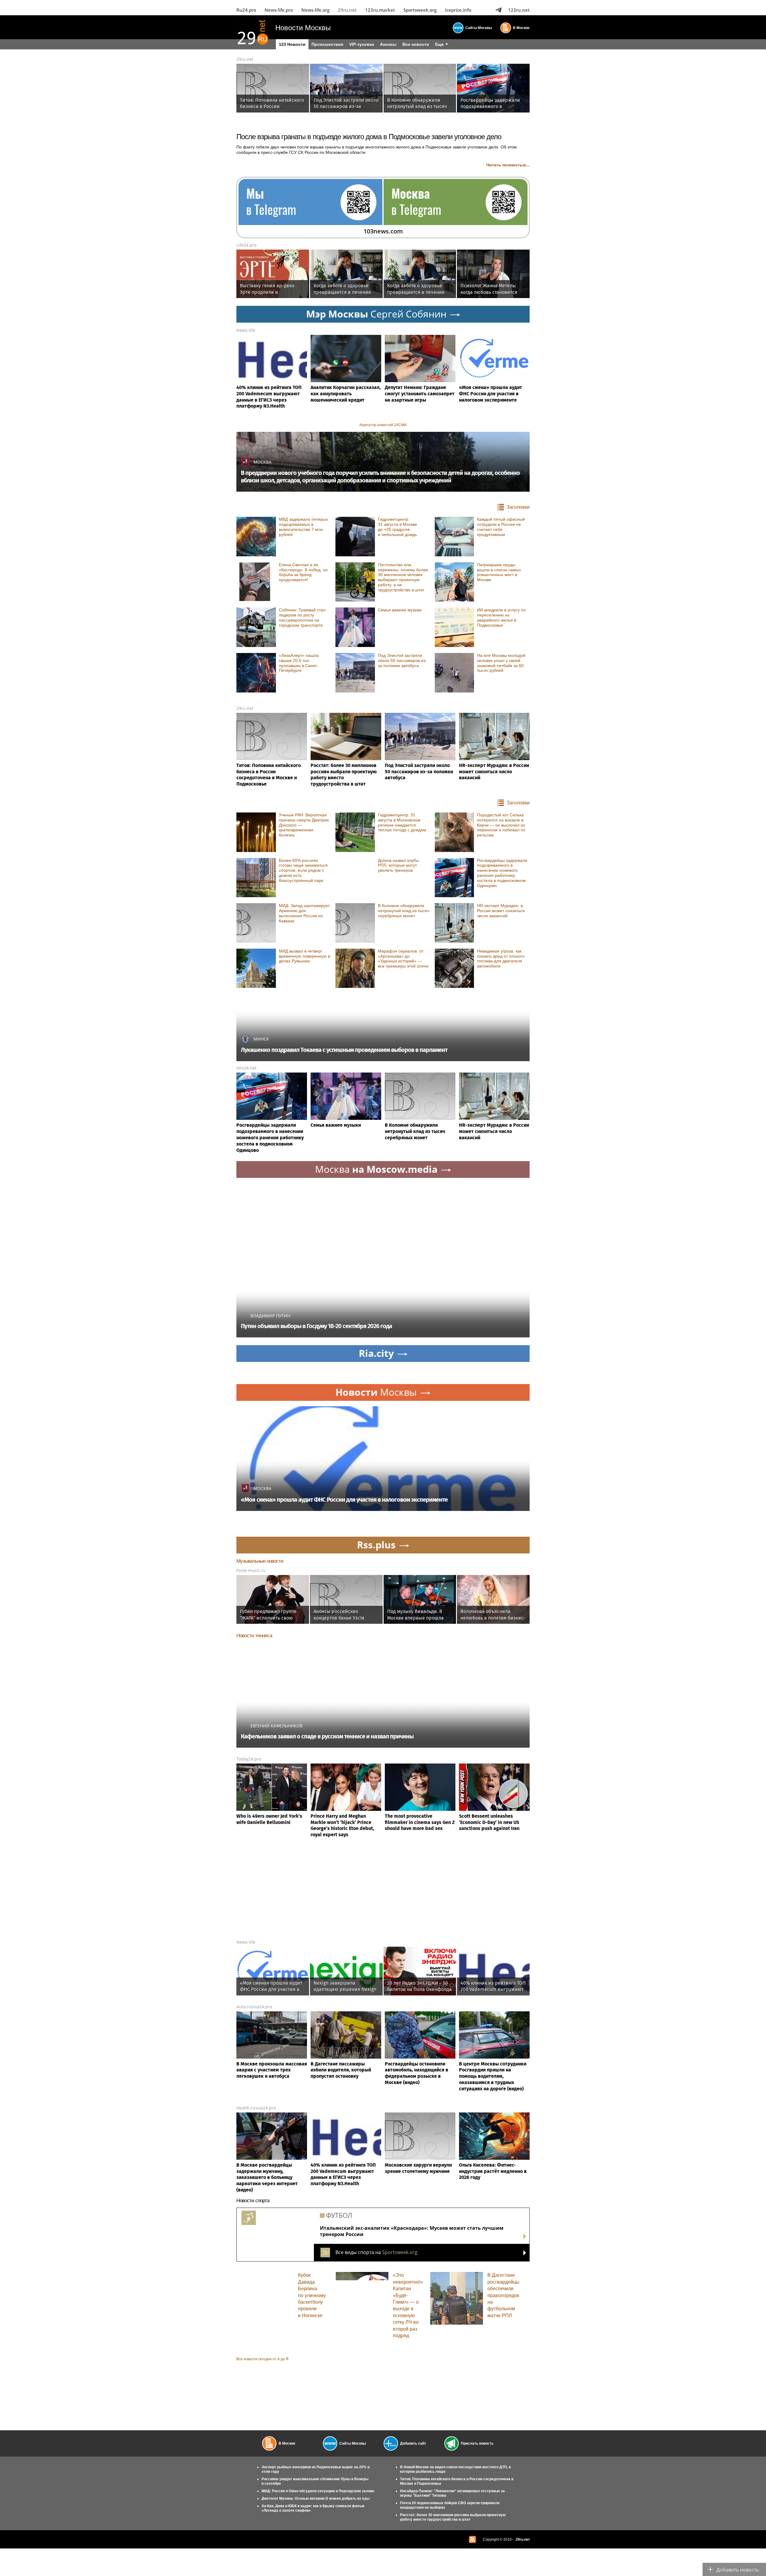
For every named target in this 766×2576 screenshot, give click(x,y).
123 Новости (292, 44)
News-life (246, 330)
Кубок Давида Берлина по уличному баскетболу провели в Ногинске (312, 2295)
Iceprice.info (458, 10)
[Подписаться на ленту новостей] (472, 2539)
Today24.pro (249, 1759)
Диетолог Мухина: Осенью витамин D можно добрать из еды (316, 2498)
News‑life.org (315, 10)
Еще (439, 44)
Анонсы (388, 44)
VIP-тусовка (362, 44)
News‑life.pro (279, 10)
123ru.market (380, 10)
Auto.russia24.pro (254, 2007)
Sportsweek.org (420, 10)
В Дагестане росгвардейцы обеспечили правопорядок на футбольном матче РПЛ (503, 2295)
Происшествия (327, 44)
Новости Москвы (303, 28)
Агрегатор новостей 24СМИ (383, 425)
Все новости (416, 44)
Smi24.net (246, 1068)
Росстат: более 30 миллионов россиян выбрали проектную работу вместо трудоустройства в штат (453, 2517)
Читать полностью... (508, 165)
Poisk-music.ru (251, 1570)
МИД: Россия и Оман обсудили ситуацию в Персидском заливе (318, 2491)
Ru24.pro (246, 10)
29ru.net (347, 10)
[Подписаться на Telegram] (498, 10)
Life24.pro (246, 245)
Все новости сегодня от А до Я (262, 2359)
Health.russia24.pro (256, 2108)
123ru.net (519, 10)
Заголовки (518, 507)
